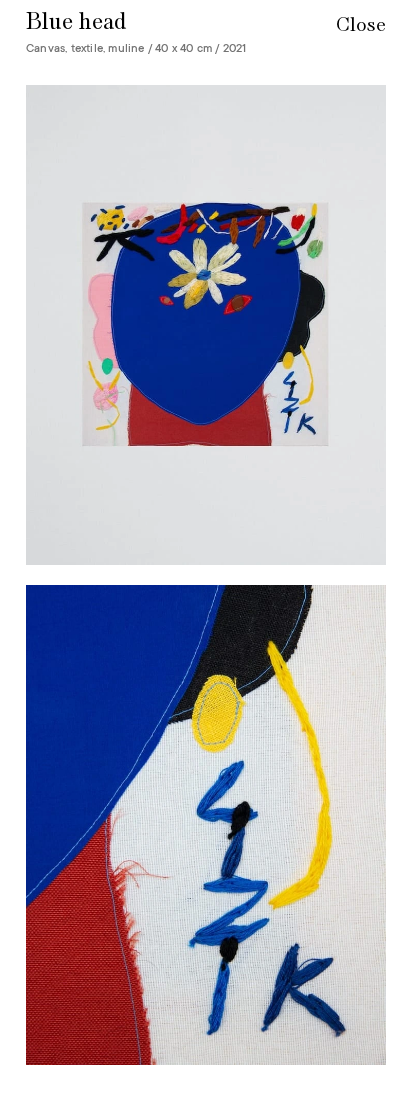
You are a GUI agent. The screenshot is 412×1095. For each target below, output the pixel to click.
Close (361, 25)
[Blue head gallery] (206, 575)
